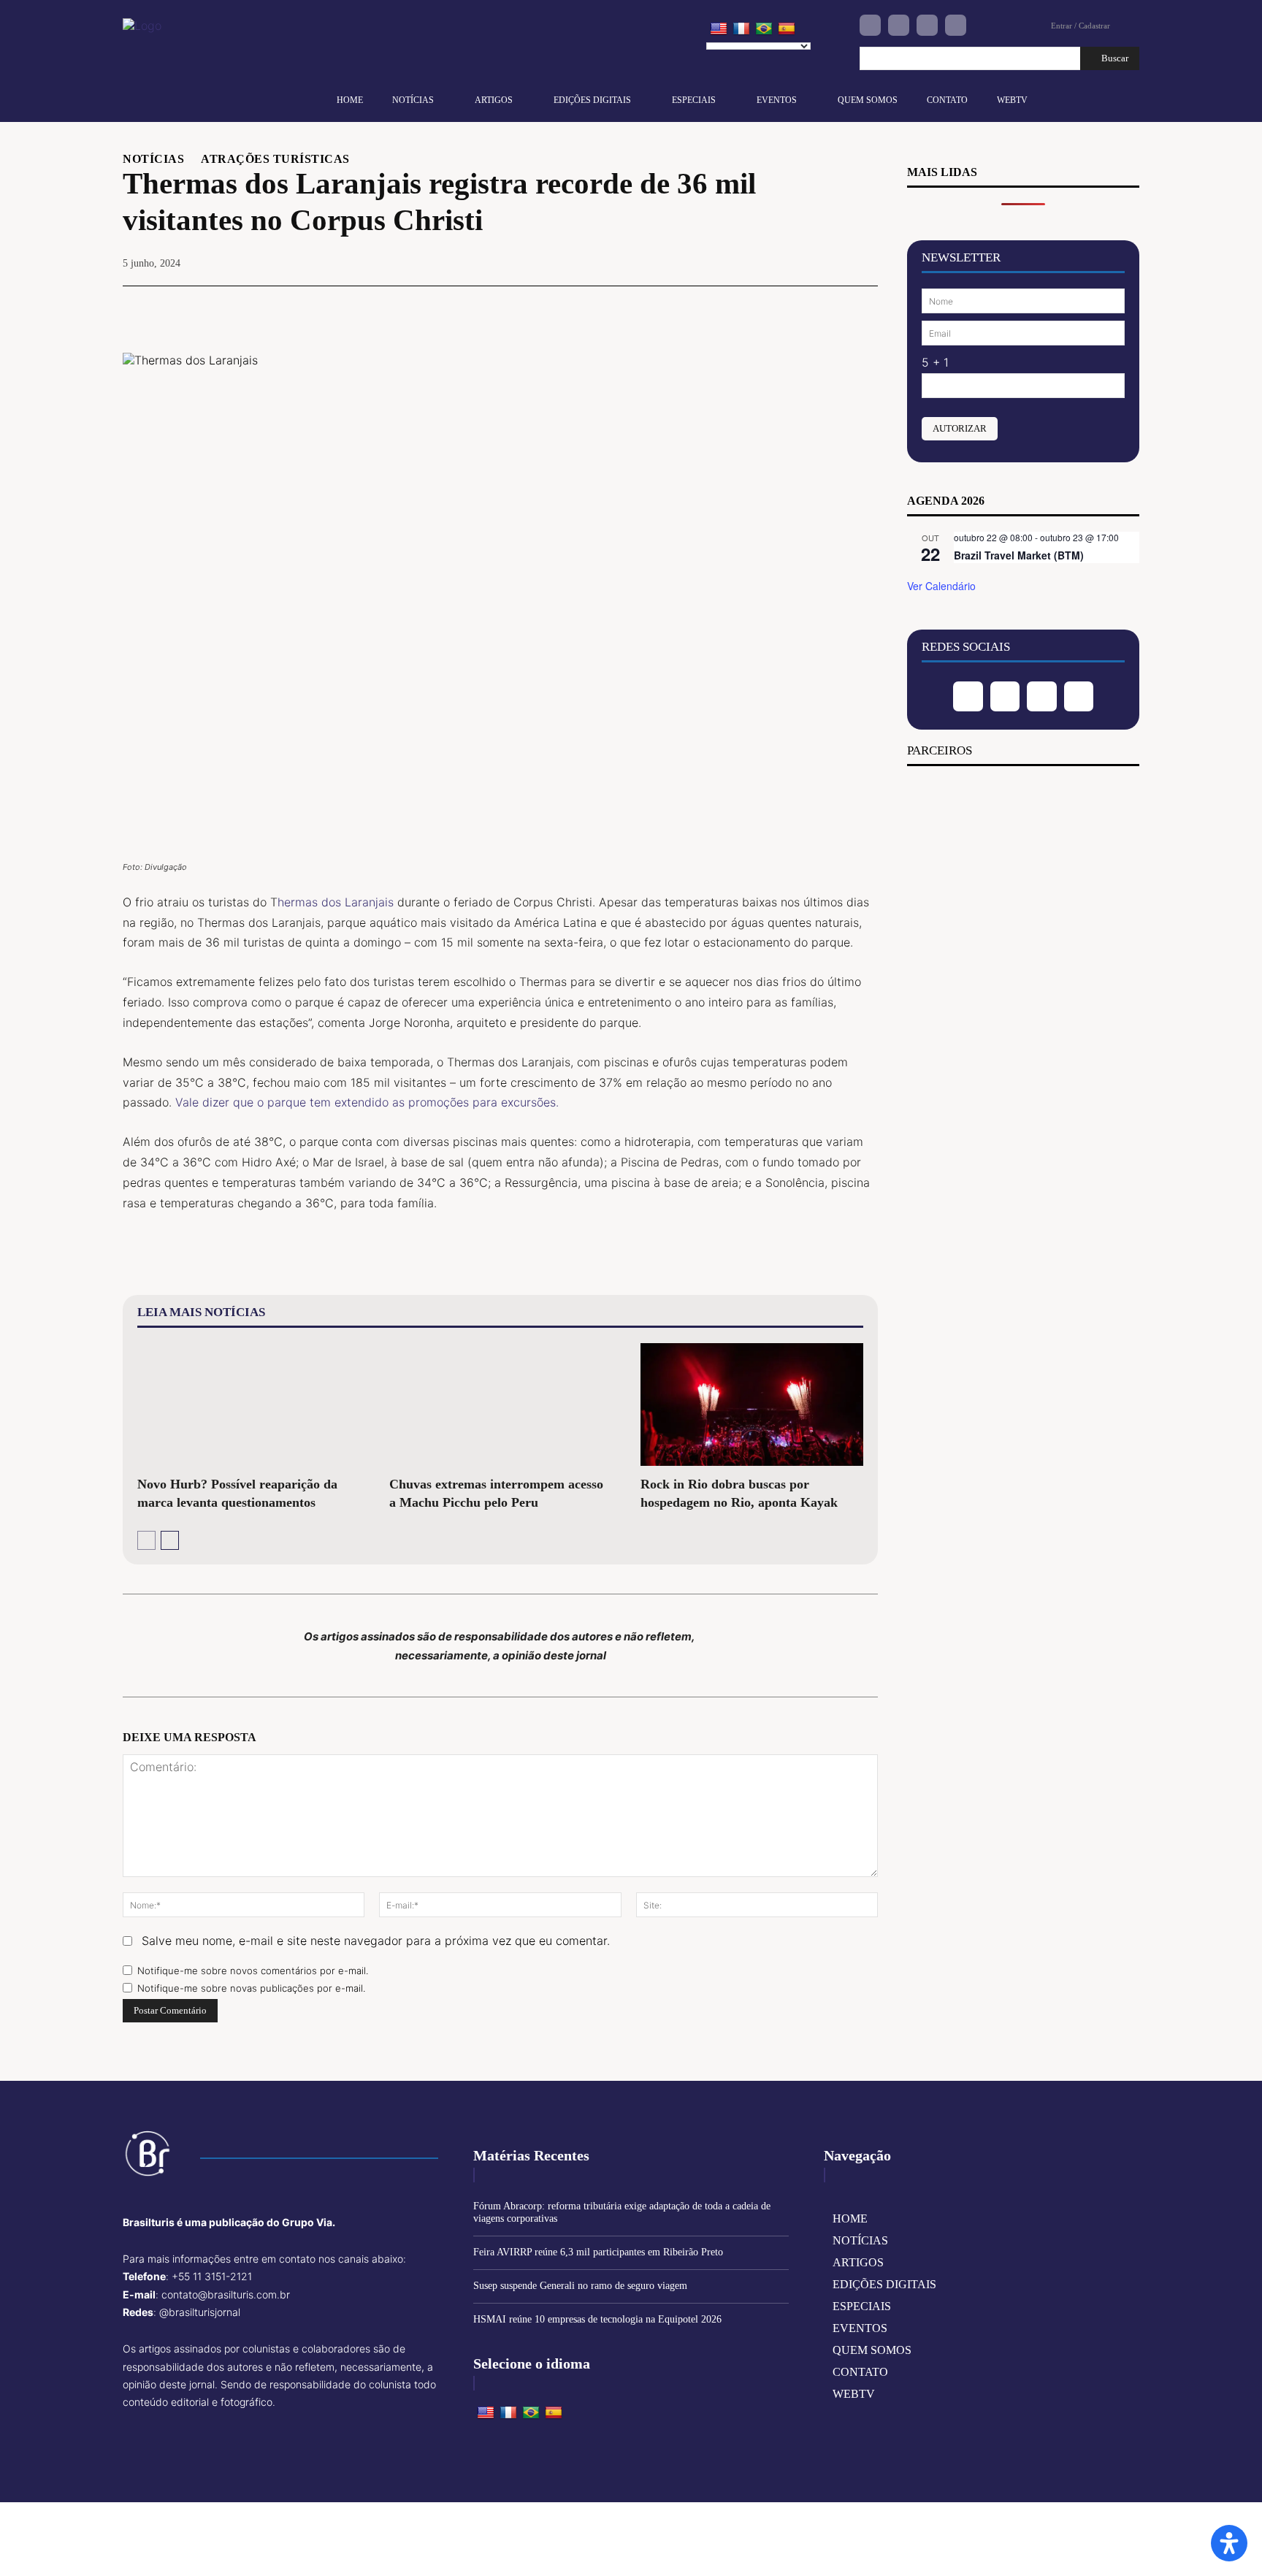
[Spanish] (787, 29)
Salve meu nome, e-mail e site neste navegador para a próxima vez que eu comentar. (376, 1941)
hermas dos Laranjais (336, 902)
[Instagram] (899, 25)
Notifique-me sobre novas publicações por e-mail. (251, 1988)
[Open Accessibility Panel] (1229, 2543)
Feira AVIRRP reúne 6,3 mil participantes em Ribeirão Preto (598, 2252)
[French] (741, 29)
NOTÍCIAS (153, 159)
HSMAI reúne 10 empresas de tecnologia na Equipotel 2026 (597, 2319)
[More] (863, 308)
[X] (761, 308)
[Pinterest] (795, 308)
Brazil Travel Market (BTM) (1019, 555)
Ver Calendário (941, 586)
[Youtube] (956, 25)
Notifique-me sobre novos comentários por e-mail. (253, 1971)
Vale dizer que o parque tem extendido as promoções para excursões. (367, 1102)
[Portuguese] (764, 29)
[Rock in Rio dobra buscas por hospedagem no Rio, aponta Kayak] (752, 1404)
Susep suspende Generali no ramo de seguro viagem (580, 2286)
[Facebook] (870, 25)
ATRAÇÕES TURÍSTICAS (275, 159)
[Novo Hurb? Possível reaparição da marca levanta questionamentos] (249, 1404)
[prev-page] (146, 1540)
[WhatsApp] (828, 308)
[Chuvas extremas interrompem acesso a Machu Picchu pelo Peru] (501, 1404)
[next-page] (170, 1540)
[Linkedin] (927, 25)
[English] (719, 29)
